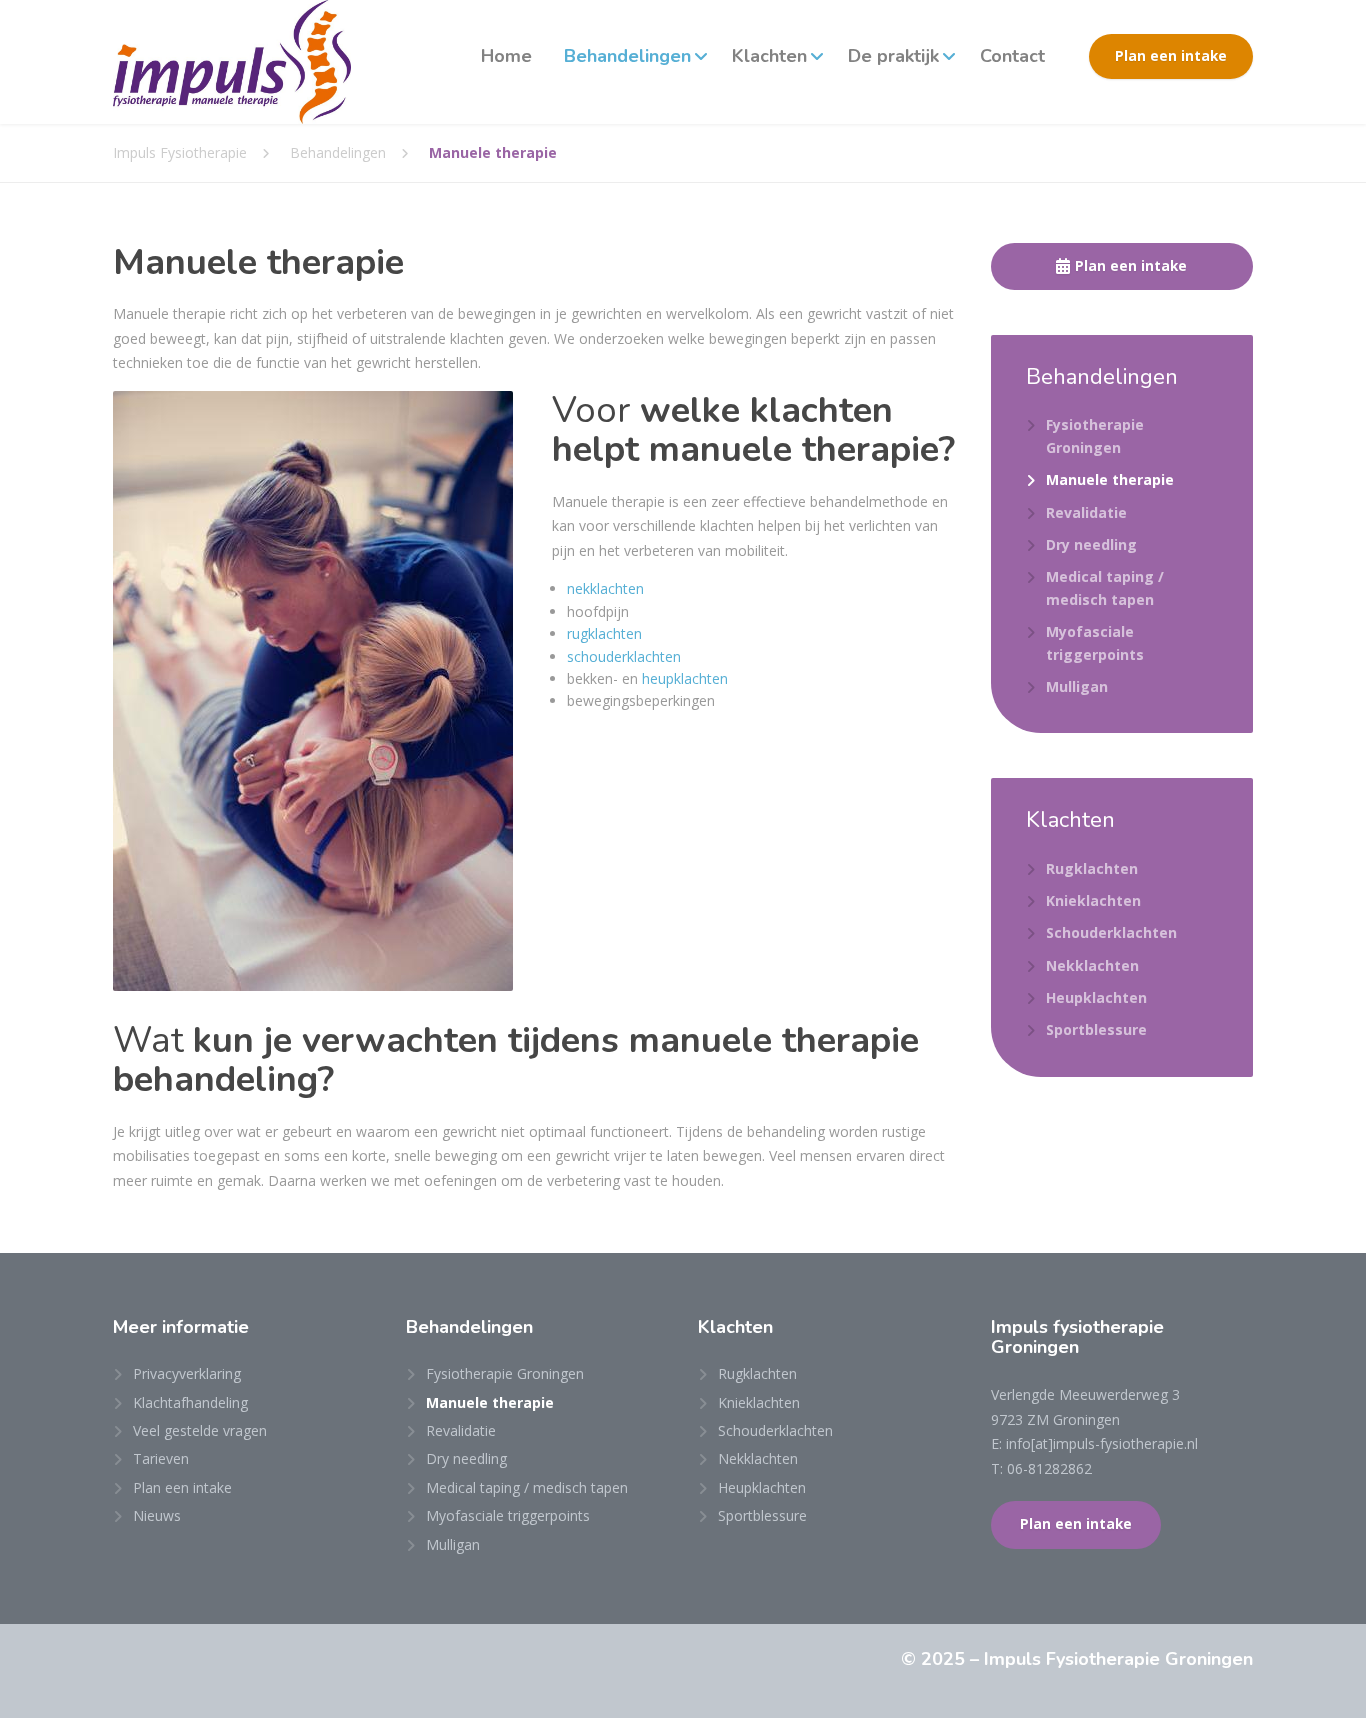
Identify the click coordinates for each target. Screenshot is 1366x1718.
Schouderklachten (1111, 932)
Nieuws (157, 1515)
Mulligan (1077, 686)
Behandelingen (627, 56)
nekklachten (605, 588)
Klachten (769, 56)
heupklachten (685, 678)
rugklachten (604, 633)
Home (506, 56)
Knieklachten (1093, 900)
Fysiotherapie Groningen (1095, 435)
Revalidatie (1086, 512)
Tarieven (161, 1458)
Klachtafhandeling (190, 1402)
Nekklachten (1092, 965)
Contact (1012, 56)
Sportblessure (1096, 1029)
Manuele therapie (1110, 479)
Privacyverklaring (187, 1373)
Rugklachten (1092, 868)
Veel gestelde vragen (200, 1430)
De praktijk (893, 56)
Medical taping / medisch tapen (1105, 587)
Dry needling (1091, 544)
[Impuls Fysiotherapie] (232, 62)
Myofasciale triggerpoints (1095, 642)
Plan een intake (1171, 56)
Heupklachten (1096, 997)
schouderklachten (624, 656)
